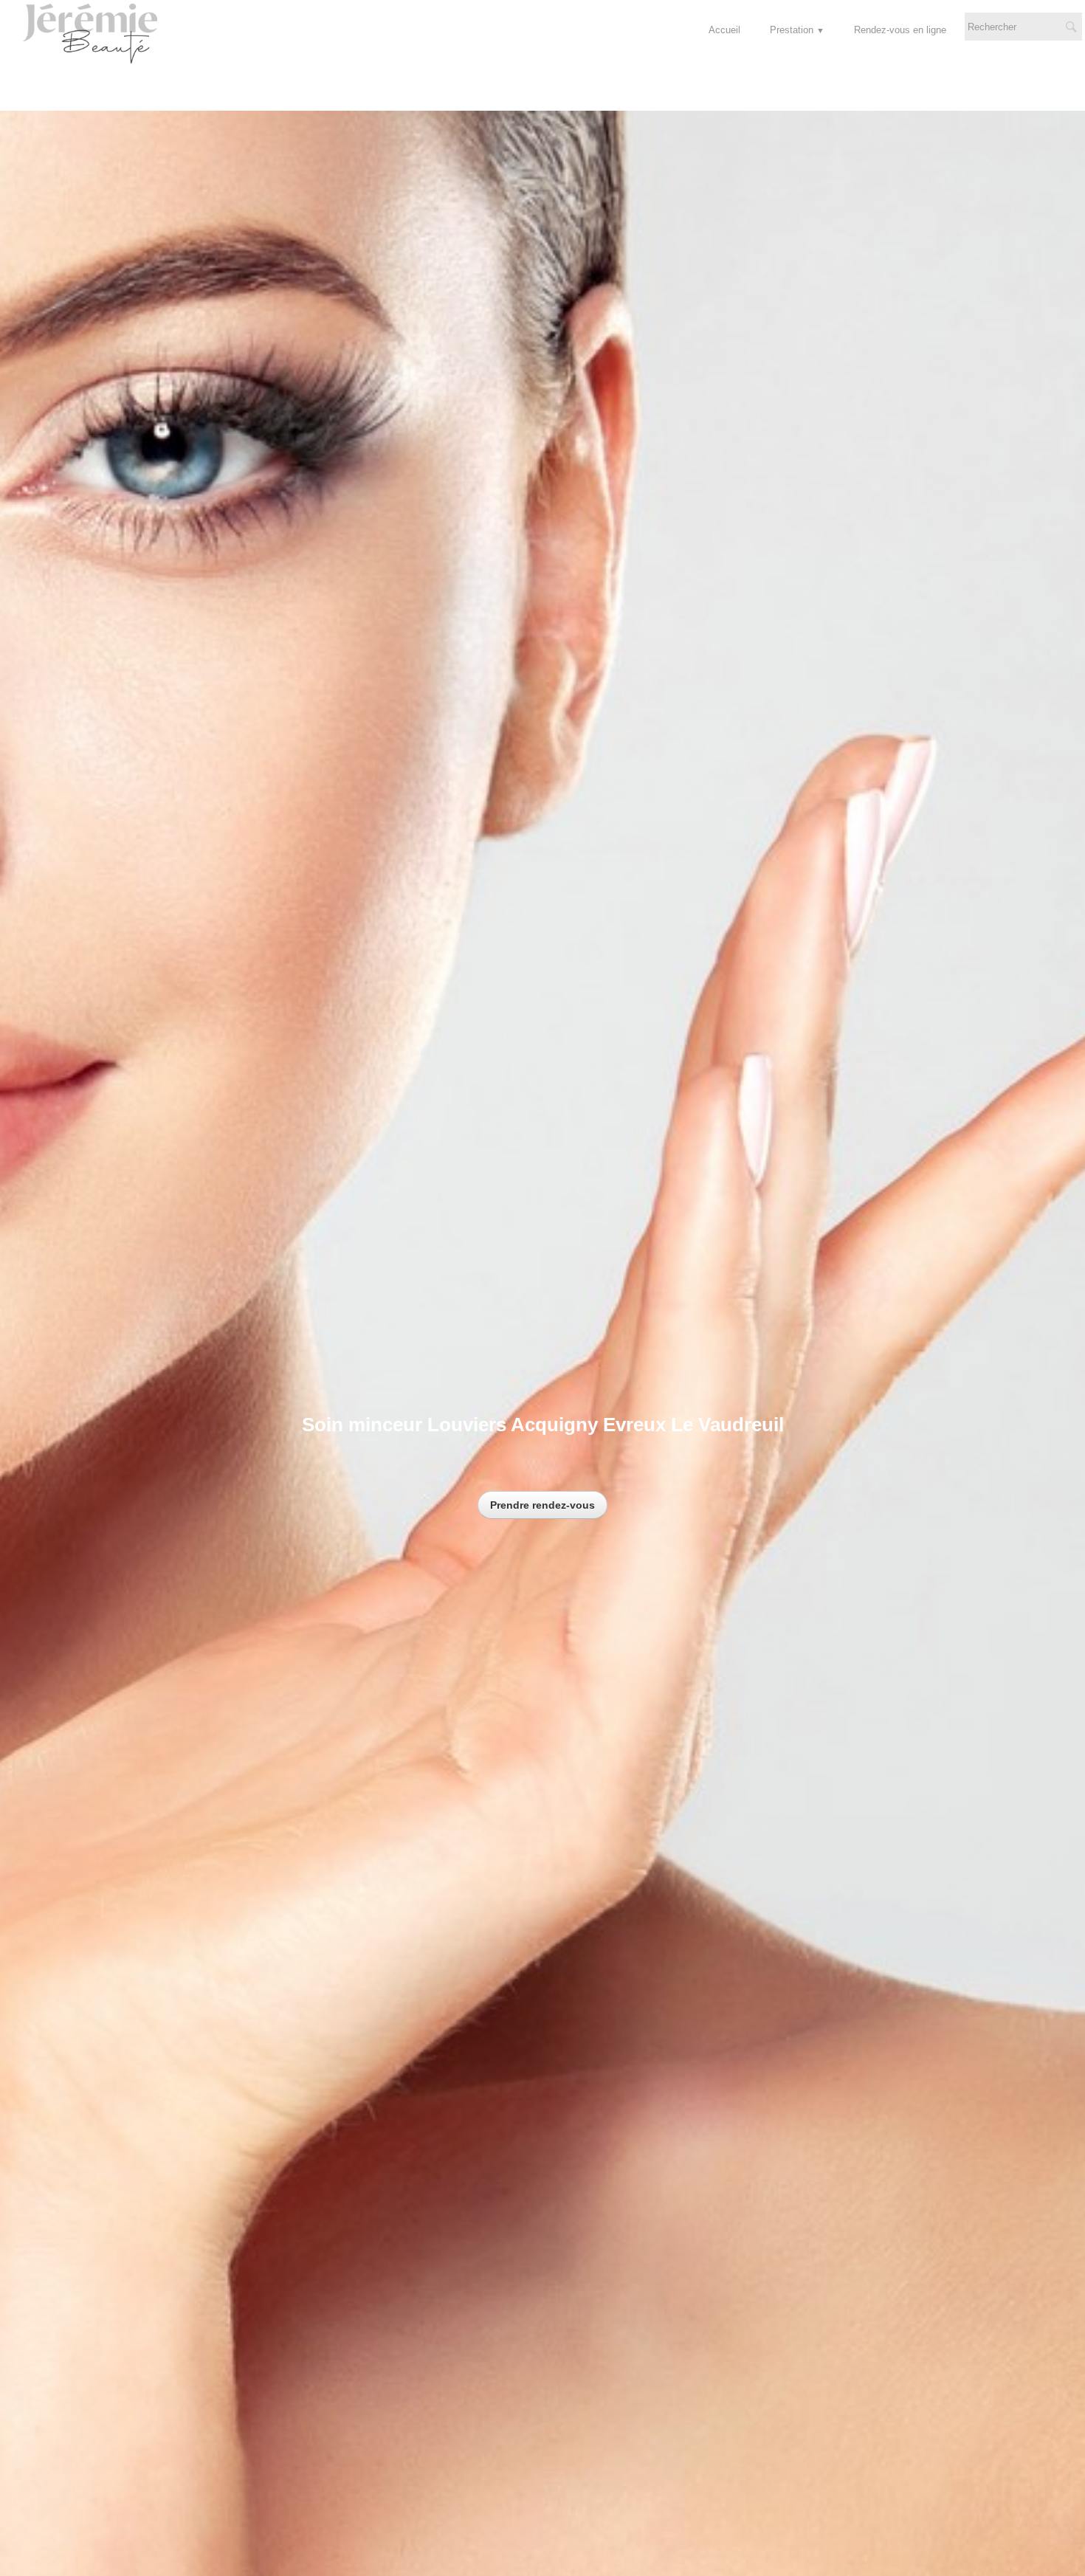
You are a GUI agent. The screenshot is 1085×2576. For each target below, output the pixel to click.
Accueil (724, 30)
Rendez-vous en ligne (900, 30)
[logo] (97, 38)
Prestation (797, 30)
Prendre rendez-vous (542, 1505)
